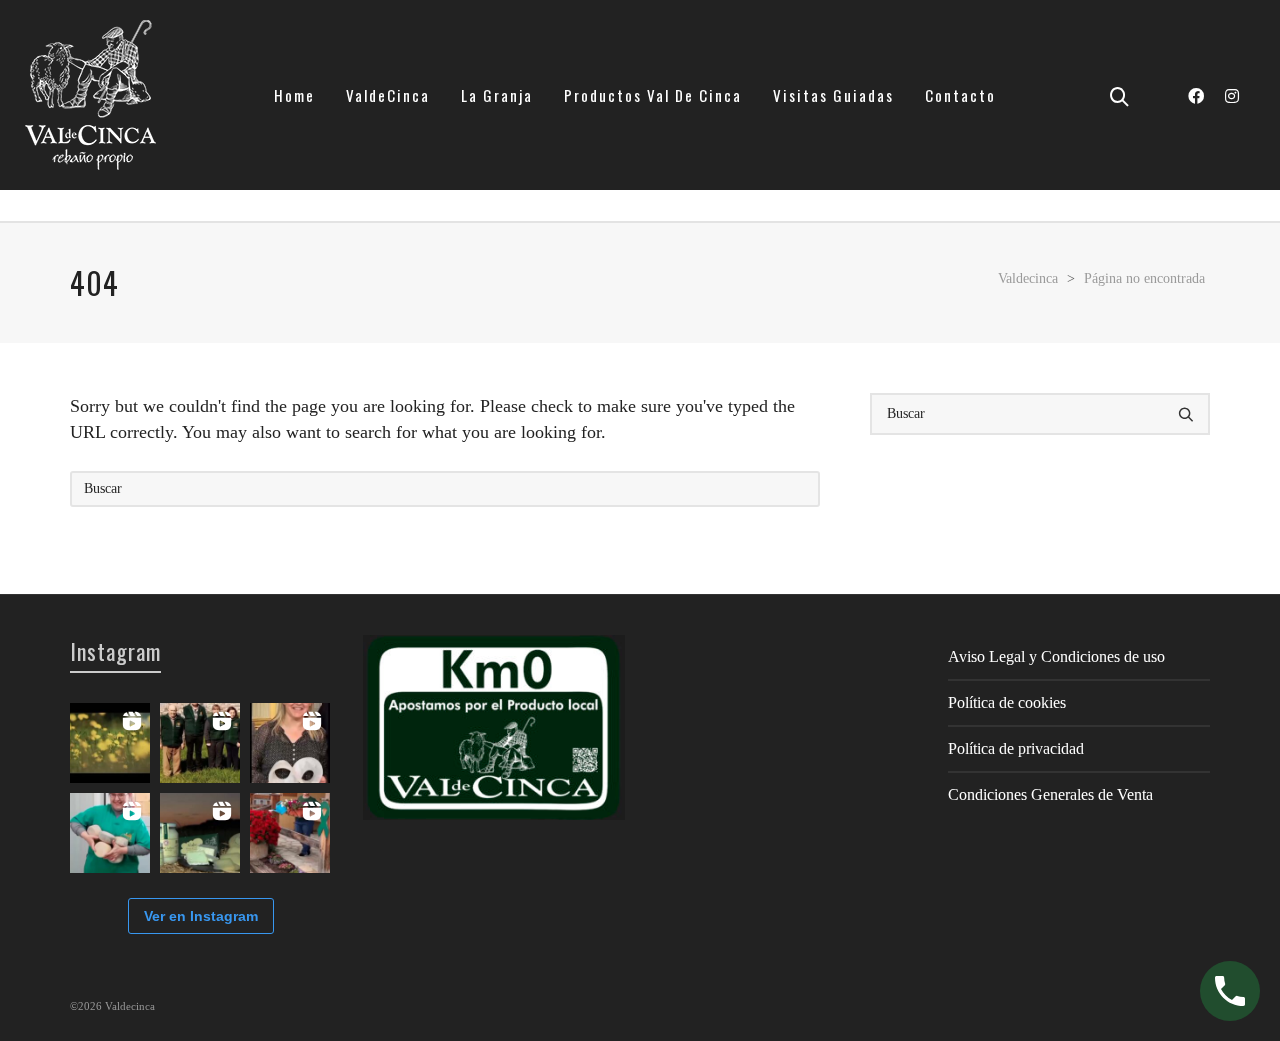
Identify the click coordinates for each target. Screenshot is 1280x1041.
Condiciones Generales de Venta (1050, 794)
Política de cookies (1007, 702)
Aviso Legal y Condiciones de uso (1056, 656)
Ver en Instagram (201, 916)
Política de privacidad (1016, 748)
